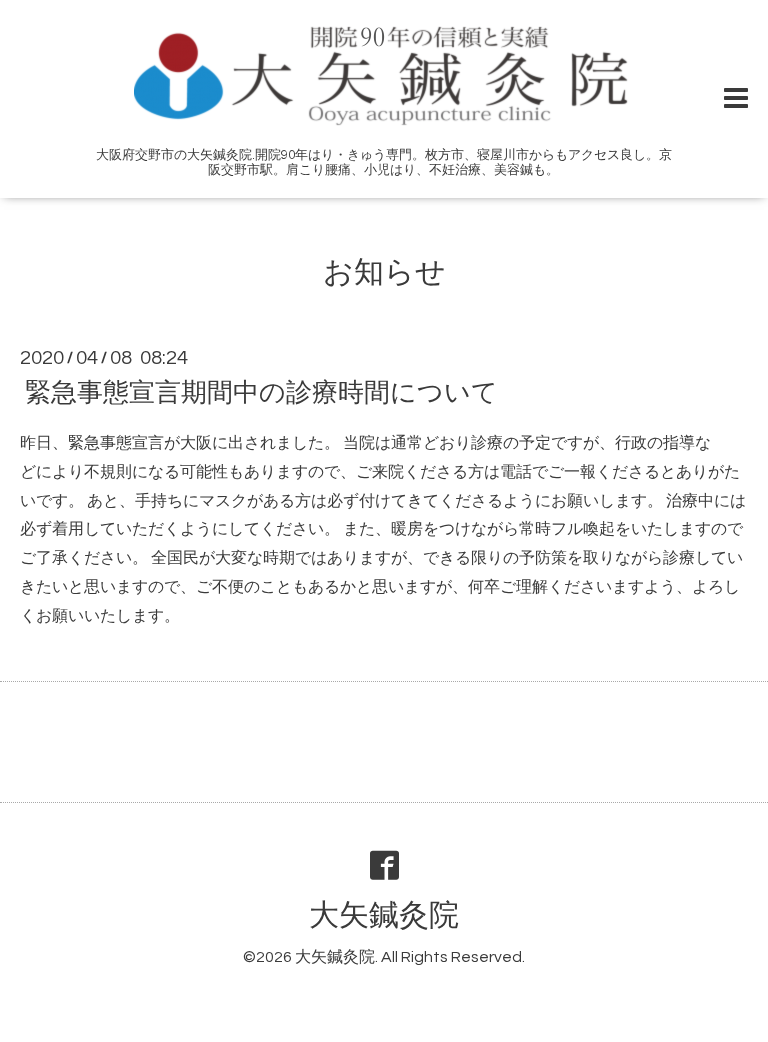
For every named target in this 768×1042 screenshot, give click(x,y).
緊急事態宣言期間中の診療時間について (261, 393)
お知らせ (384, 272)
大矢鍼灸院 (384, 915)
